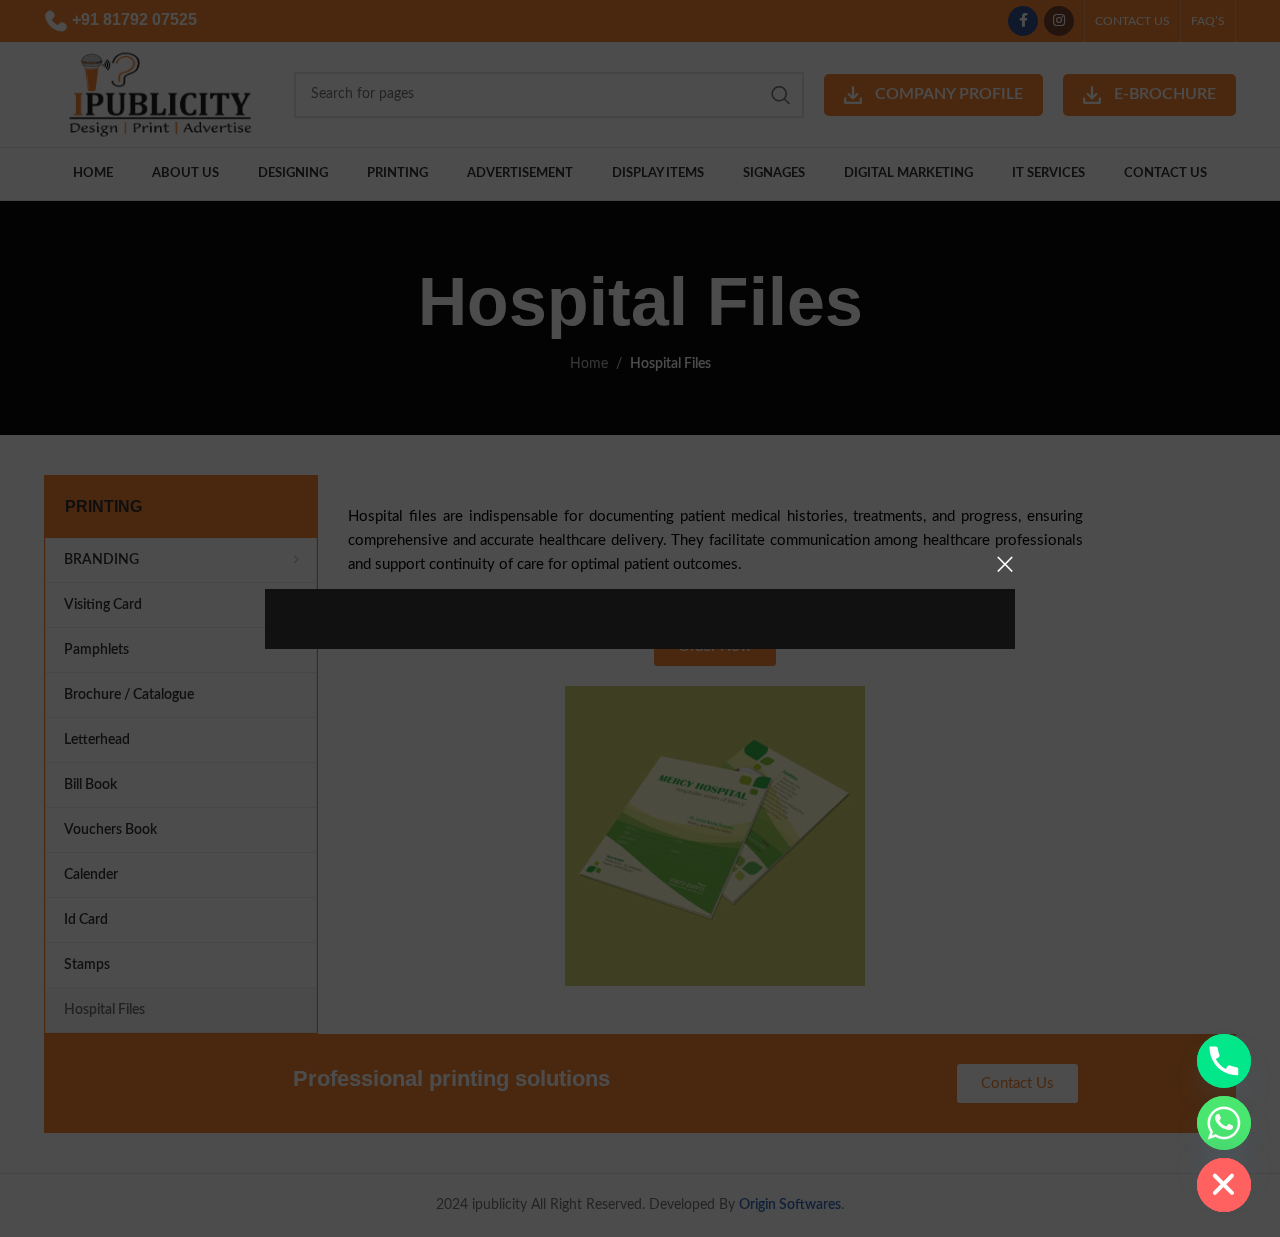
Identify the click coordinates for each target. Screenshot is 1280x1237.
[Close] (1005, 564)
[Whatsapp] (1224, 1123)
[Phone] (1224, 1061)
